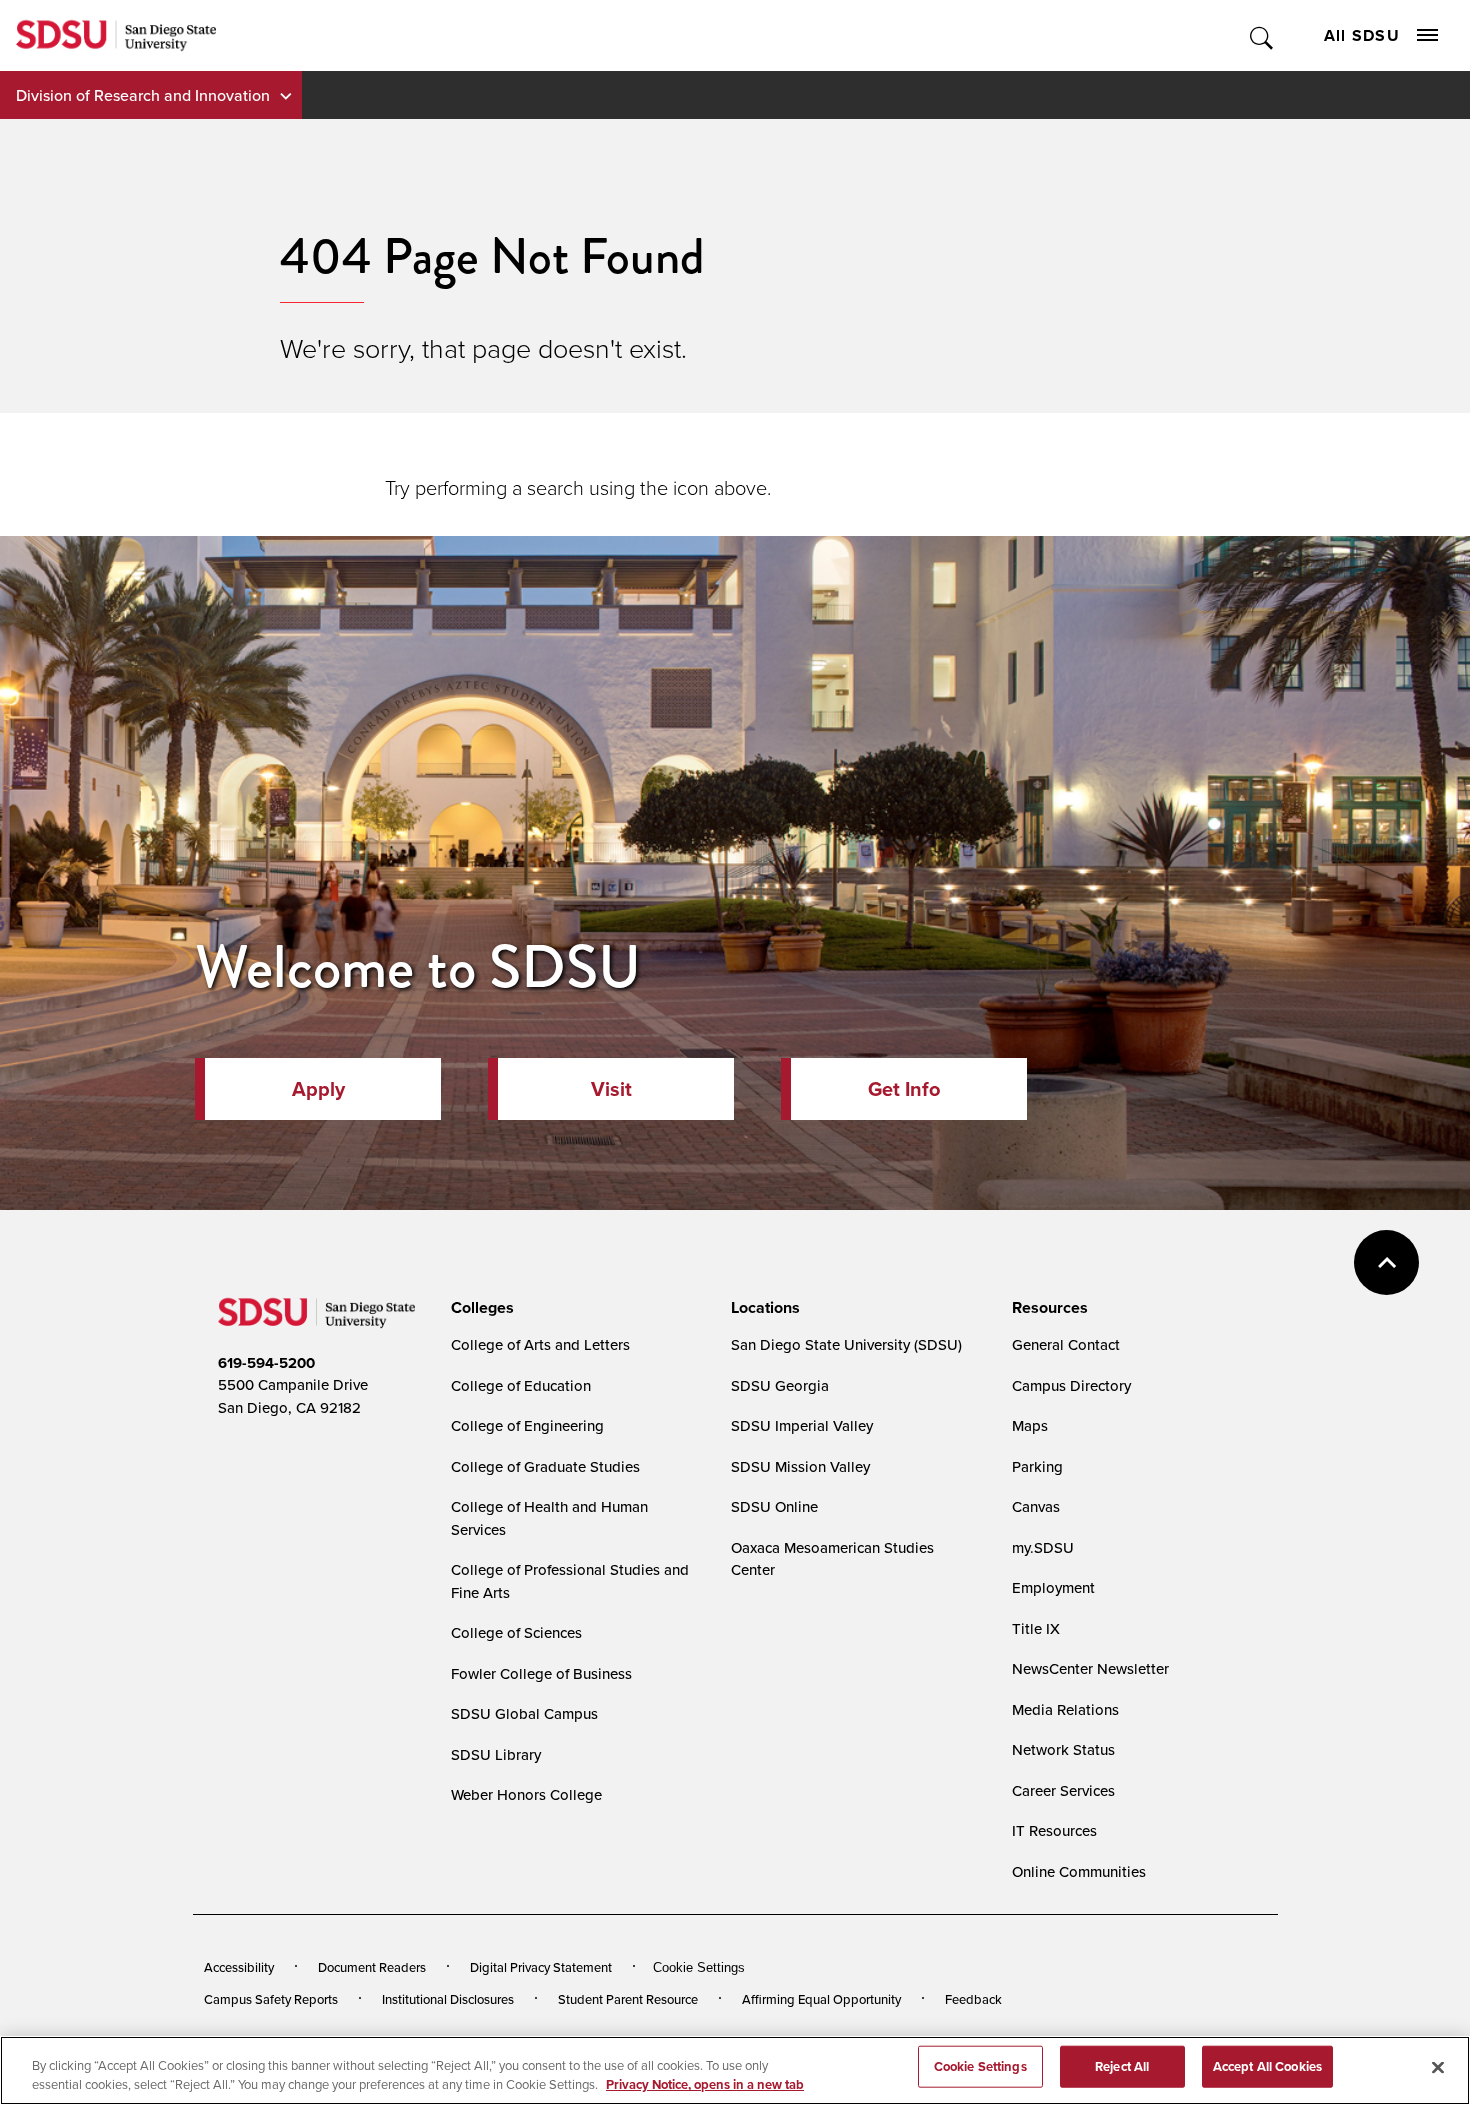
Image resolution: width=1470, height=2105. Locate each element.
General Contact (1066, 1344)
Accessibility (239, 1967)
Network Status (1063, 1749)
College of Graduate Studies (545, 1466)
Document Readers (372, 1967)
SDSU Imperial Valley (802, 1425)
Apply (318, 1089)
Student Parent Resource (628, 1999)
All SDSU (1362, 35)
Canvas (1036, 1506)
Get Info (904, 1089)
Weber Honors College (526, 1794)
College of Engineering (527, 1425)
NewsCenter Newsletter (1090, 1668)
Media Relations (1065, 1709)
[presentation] (479, 1308)
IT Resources (1054, 1830)
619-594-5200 (266, 1363)
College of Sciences (516, 1632)
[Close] (1438, 2068)
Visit (611, 1089)
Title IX (1036, 1628)
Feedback (973, 1999)
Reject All (1122, 2066)
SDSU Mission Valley (800, 1466)
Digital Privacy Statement (541, 1967)
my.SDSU (1043, 1547)
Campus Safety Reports (271, 1999)
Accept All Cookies (1267, 2066)
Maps (1030, 1425)
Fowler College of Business (541, 1673)
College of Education (521, 1385)
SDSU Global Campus (524, 1713)
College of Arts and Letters (540, 1344)
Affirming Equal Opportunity (821, 1999)
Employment (1053, 1587)
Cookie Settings (699, 1967)
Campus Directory (1071, 1385)
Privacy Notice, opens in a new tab (705, 2084)
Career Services (1063, 1790)
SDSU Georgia (780, 1385)
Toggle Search (1262, 35)
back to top (1386, 1262)
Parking (1037, 1466)
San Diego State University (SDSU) (846, 1344)
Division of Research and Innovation (143, 95)
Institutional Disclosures (448, 1999)
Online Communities (1079, 1871)
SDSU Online (774, 1506)
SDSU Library (496, 1754)
